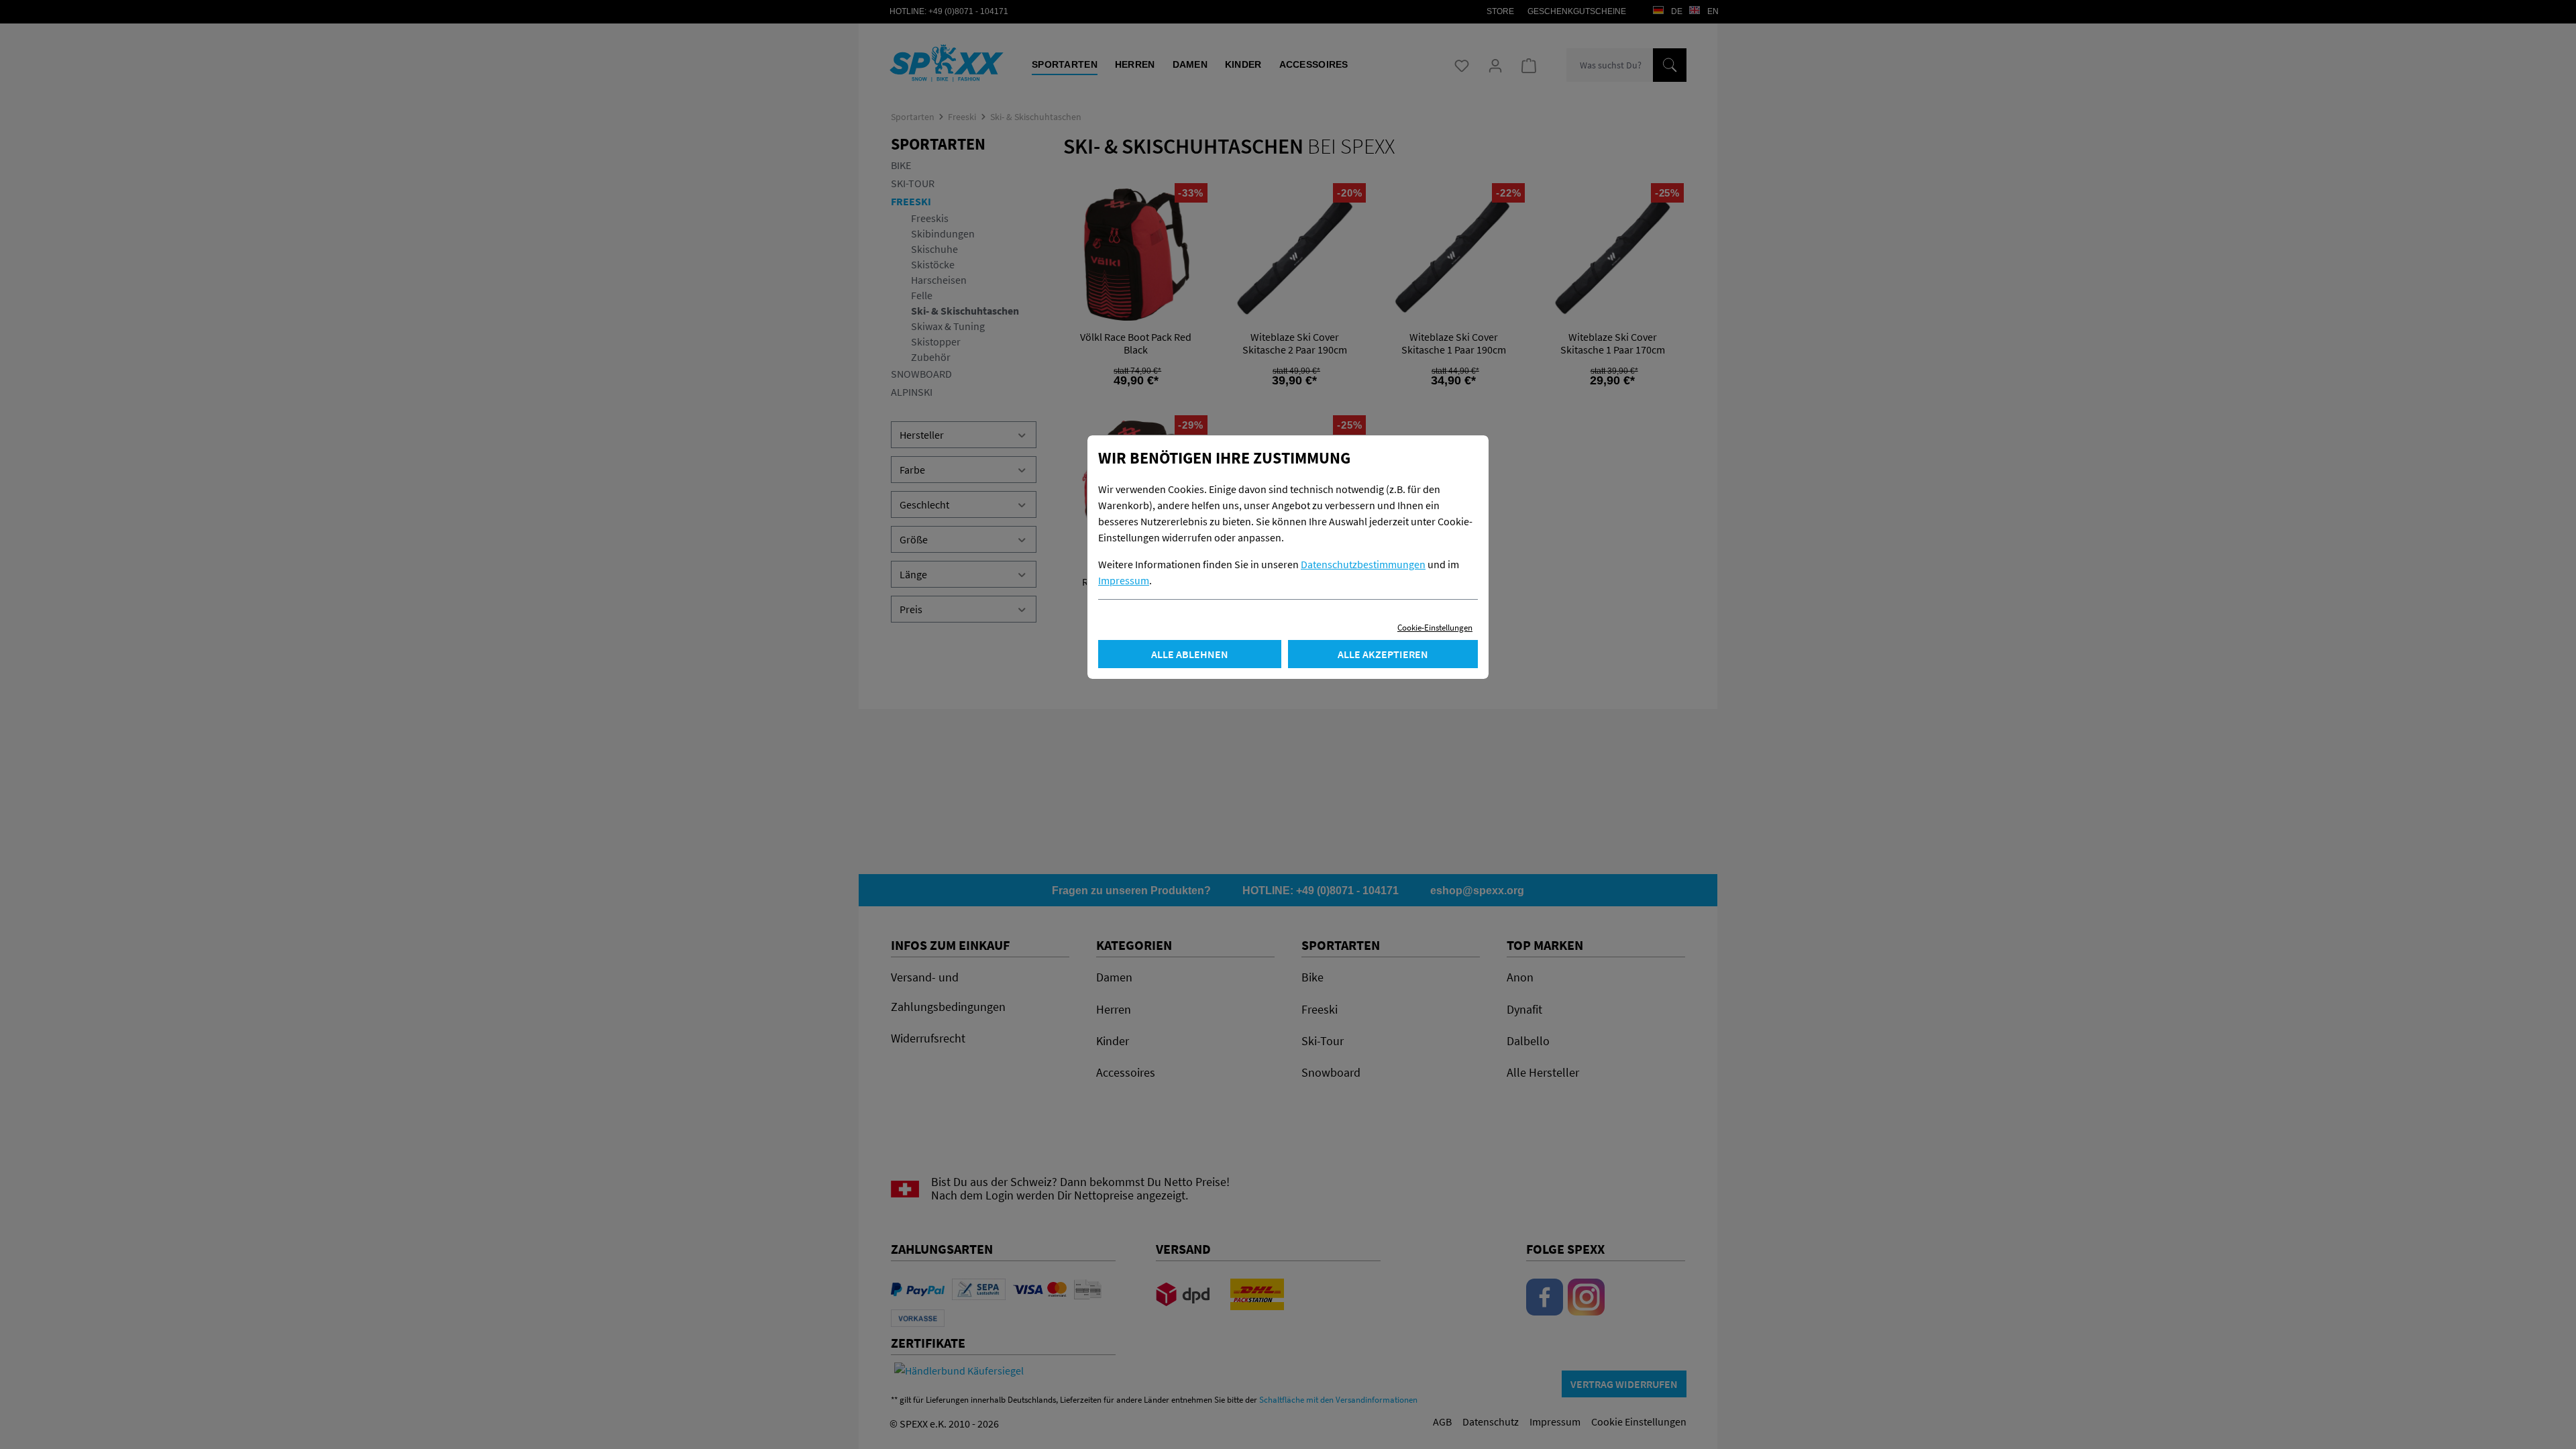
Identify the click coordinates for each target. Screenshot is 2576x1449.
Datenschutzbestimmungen (1363, 564)
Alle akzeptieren (1383, 654)
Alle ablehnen (1190, 654)
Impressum (1124, 580)
